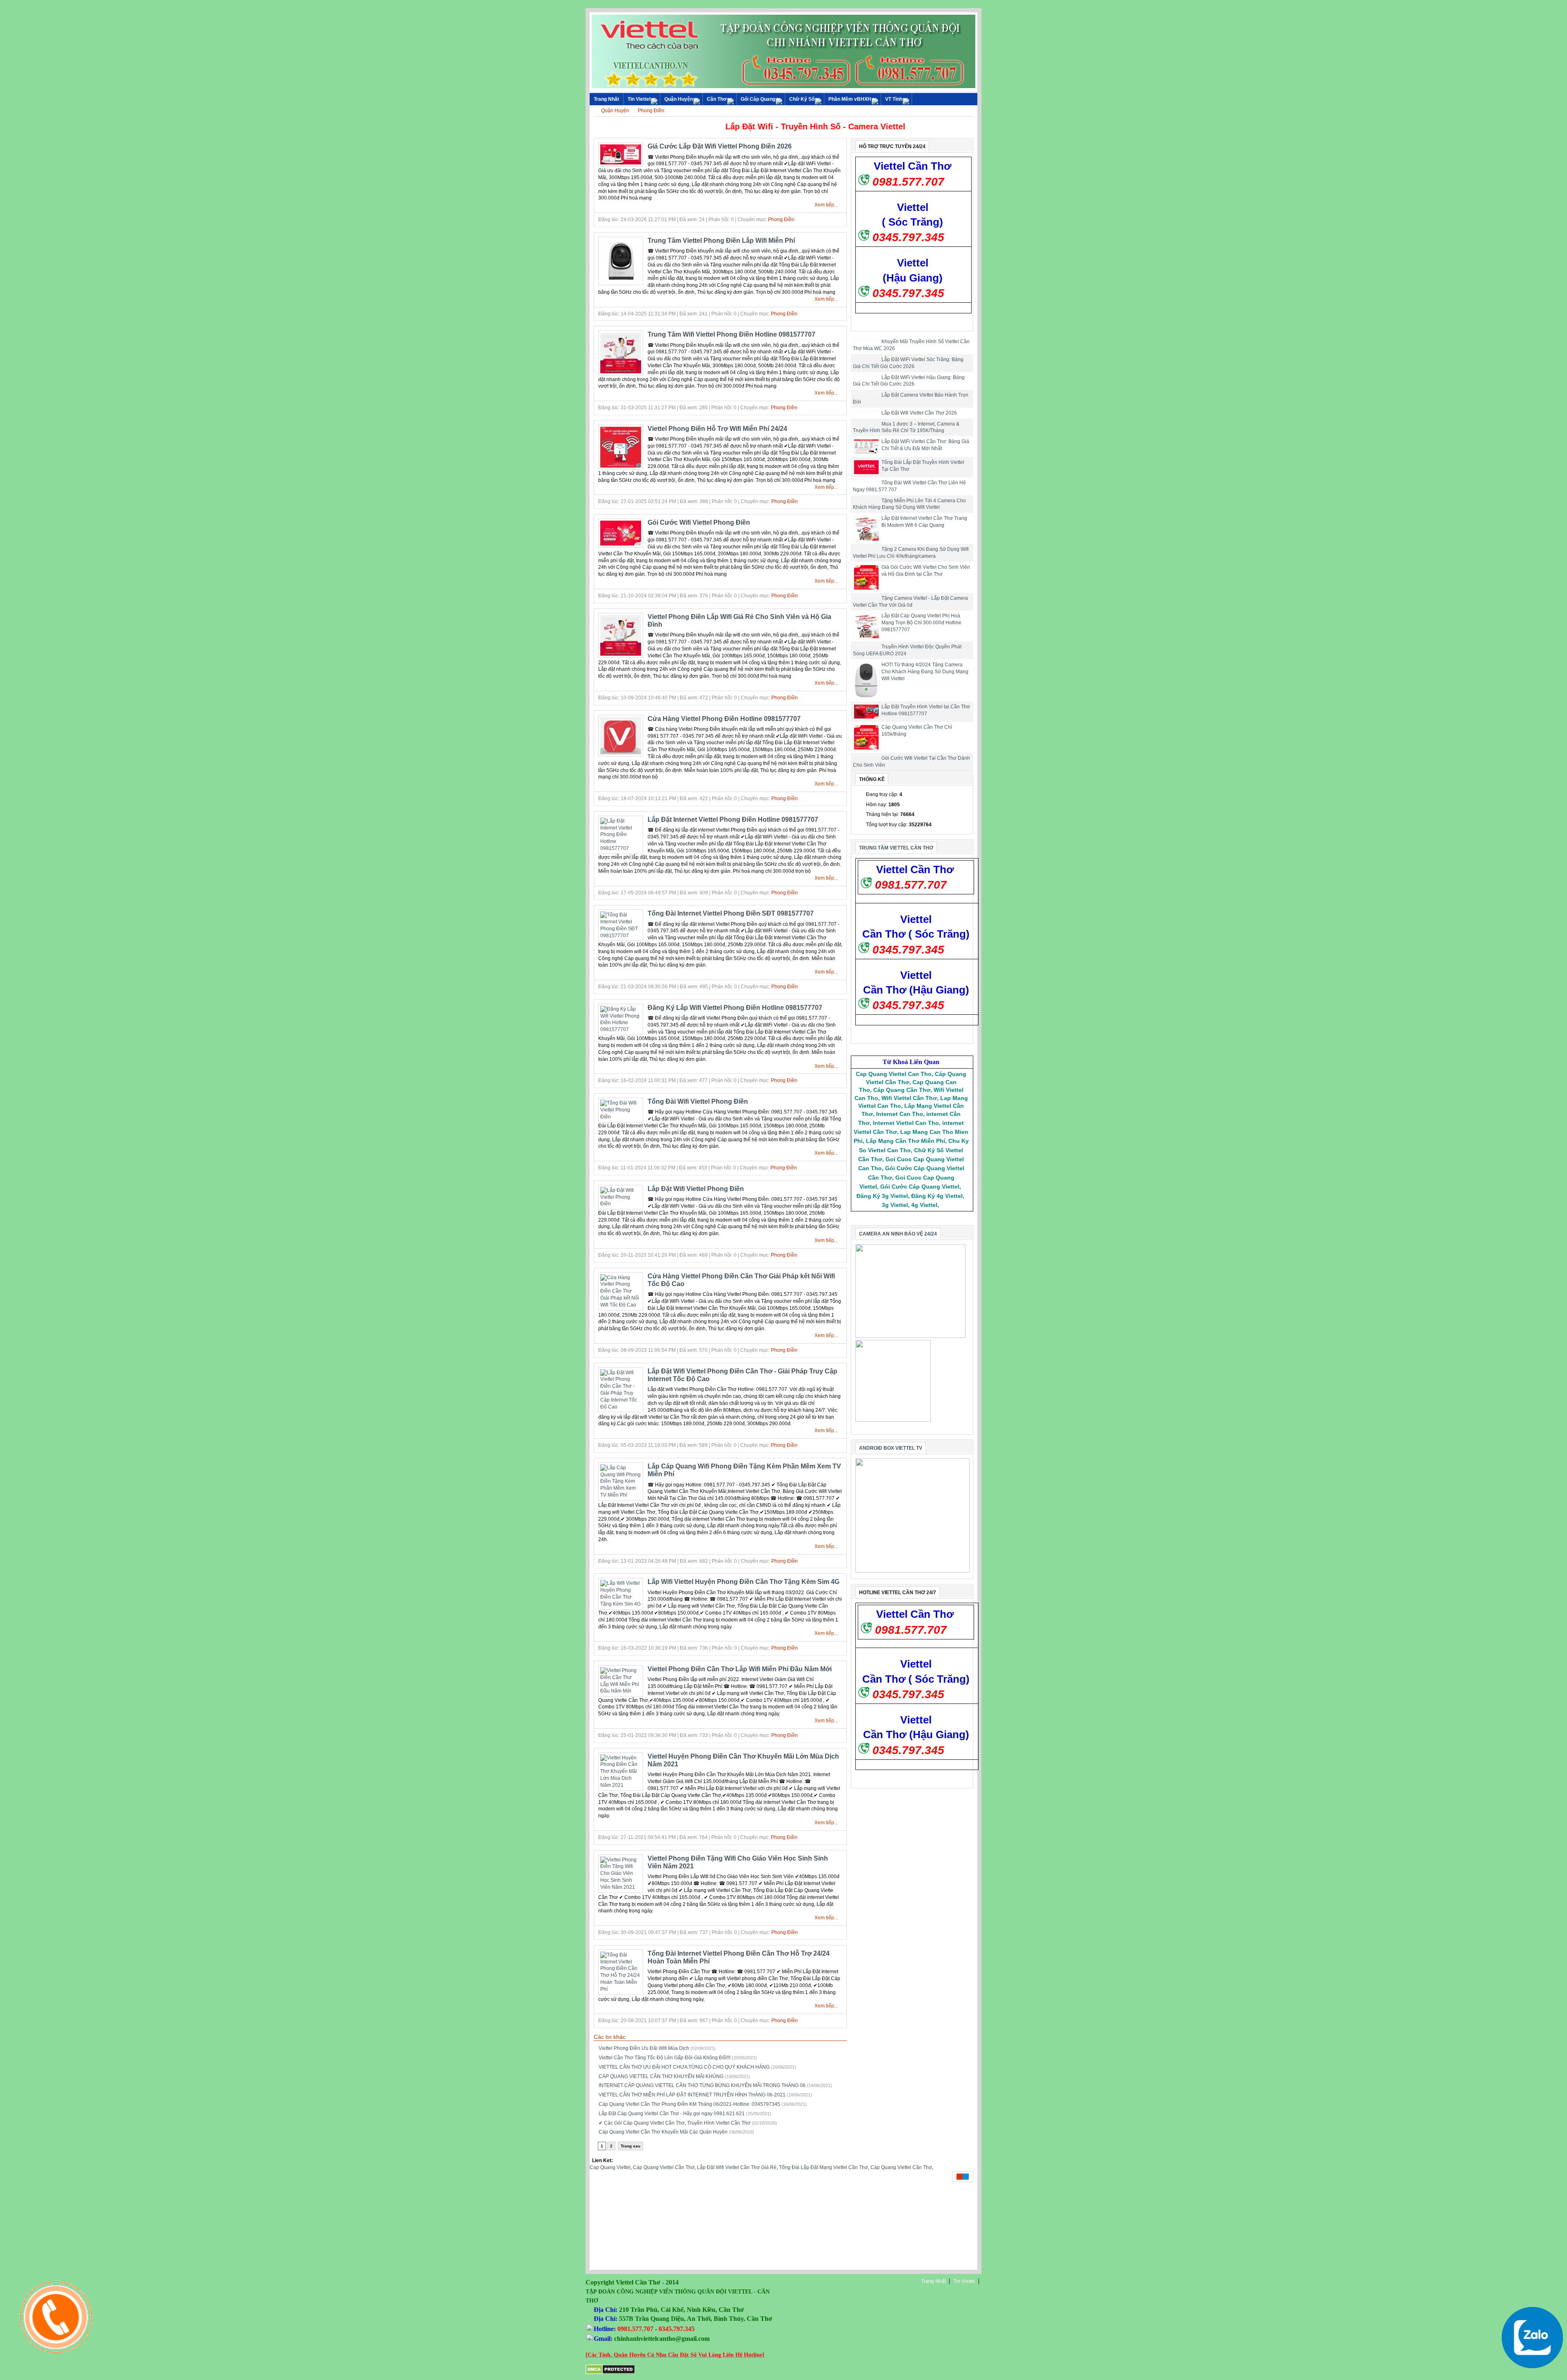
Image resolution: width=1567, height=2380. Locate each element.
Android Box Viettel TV (891, 1448)
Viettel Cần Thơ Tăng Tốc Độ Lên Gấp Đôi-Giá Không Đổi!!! (665, 2058)
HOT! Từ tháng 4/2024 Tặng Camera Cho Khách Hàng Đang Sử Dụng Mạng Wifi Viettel (925, 672)
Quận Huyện (679, 99)
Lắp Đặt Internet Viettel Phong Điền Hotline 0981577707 (733, 820)
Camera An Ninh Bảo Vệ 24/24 (898, 1234)
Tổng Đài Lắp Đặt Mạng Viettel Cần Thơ (823, 2167)
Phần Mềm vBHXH (850, 99)
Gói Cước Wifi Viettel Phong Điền (699, 522)
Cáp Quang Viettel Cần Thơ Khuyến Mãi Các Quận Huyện (663, 2132)
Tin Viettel (639, 99)
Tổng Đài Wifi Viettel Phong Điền (698, 1101)
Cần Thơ (717, 99)
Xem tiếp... (826, 205)
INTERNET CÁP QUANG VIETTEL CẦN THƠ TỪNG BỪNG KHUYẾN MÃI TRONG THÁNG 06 (702, 2085)
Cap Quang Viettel (610, 2167)
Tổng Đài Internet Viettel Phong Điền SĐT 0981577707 (731, 913)
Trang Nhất (933, 2281)
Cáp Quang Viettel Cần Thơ (664, 2167)
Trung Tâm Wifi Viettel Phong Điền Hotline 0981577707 (731, 334)
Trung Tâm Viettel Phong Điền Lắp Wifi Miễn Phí (721, 241)
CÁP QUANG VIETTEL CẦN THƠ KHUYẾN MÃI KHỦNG (661, 2076)
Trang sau (630, 2146)
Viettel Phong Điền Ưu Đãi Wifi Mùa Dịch (644, 2048)
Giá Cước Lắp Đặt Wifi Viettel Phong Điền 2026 (720, 146)
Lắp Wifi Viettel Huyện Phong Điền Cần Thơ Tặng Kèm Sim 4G (744, 1582)
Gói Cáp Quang (758, 99)
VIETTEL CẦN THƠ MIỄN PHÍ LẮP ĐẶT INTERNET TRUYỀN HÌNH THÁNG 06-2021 (692, 2095)
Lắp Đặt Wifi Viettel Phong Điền (696, 1189)
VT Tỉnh (894, 99)
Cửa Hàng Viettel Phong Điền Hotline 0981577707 (724, 719)
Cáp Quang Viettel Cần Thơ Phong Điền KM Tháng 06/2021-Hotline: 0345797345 (689, 2104)
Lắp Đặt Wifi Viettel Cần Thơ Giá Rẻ (737, 2167)
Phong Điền (651, 111)
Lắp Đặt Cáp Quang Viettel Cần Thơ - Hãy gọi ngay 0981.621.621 (672, 2114)
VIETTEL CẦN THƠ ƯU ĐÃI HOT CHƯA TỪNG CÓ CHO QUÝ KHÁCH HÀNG (684, 2067)
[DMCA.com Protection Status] (610, 2373)
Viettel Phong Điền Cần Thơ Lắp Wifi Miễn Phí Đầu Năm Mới (740, 1669)
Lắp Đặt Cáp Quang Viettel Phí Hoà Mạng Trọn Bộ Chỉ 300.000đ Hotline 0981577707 (921, 623)
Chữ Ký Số (802, 99)
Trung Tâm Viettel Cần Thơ (896, 848)
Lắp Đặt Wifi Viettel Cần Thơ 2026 (919, 413)
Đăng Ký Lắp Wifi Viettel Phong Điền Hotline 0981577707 (735, 1008)
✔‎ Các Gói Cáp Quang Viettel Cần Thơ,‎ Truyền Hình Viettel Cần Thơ (675, 2123)
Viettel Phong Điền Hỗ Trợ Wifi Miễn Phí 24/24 (717, 429)
